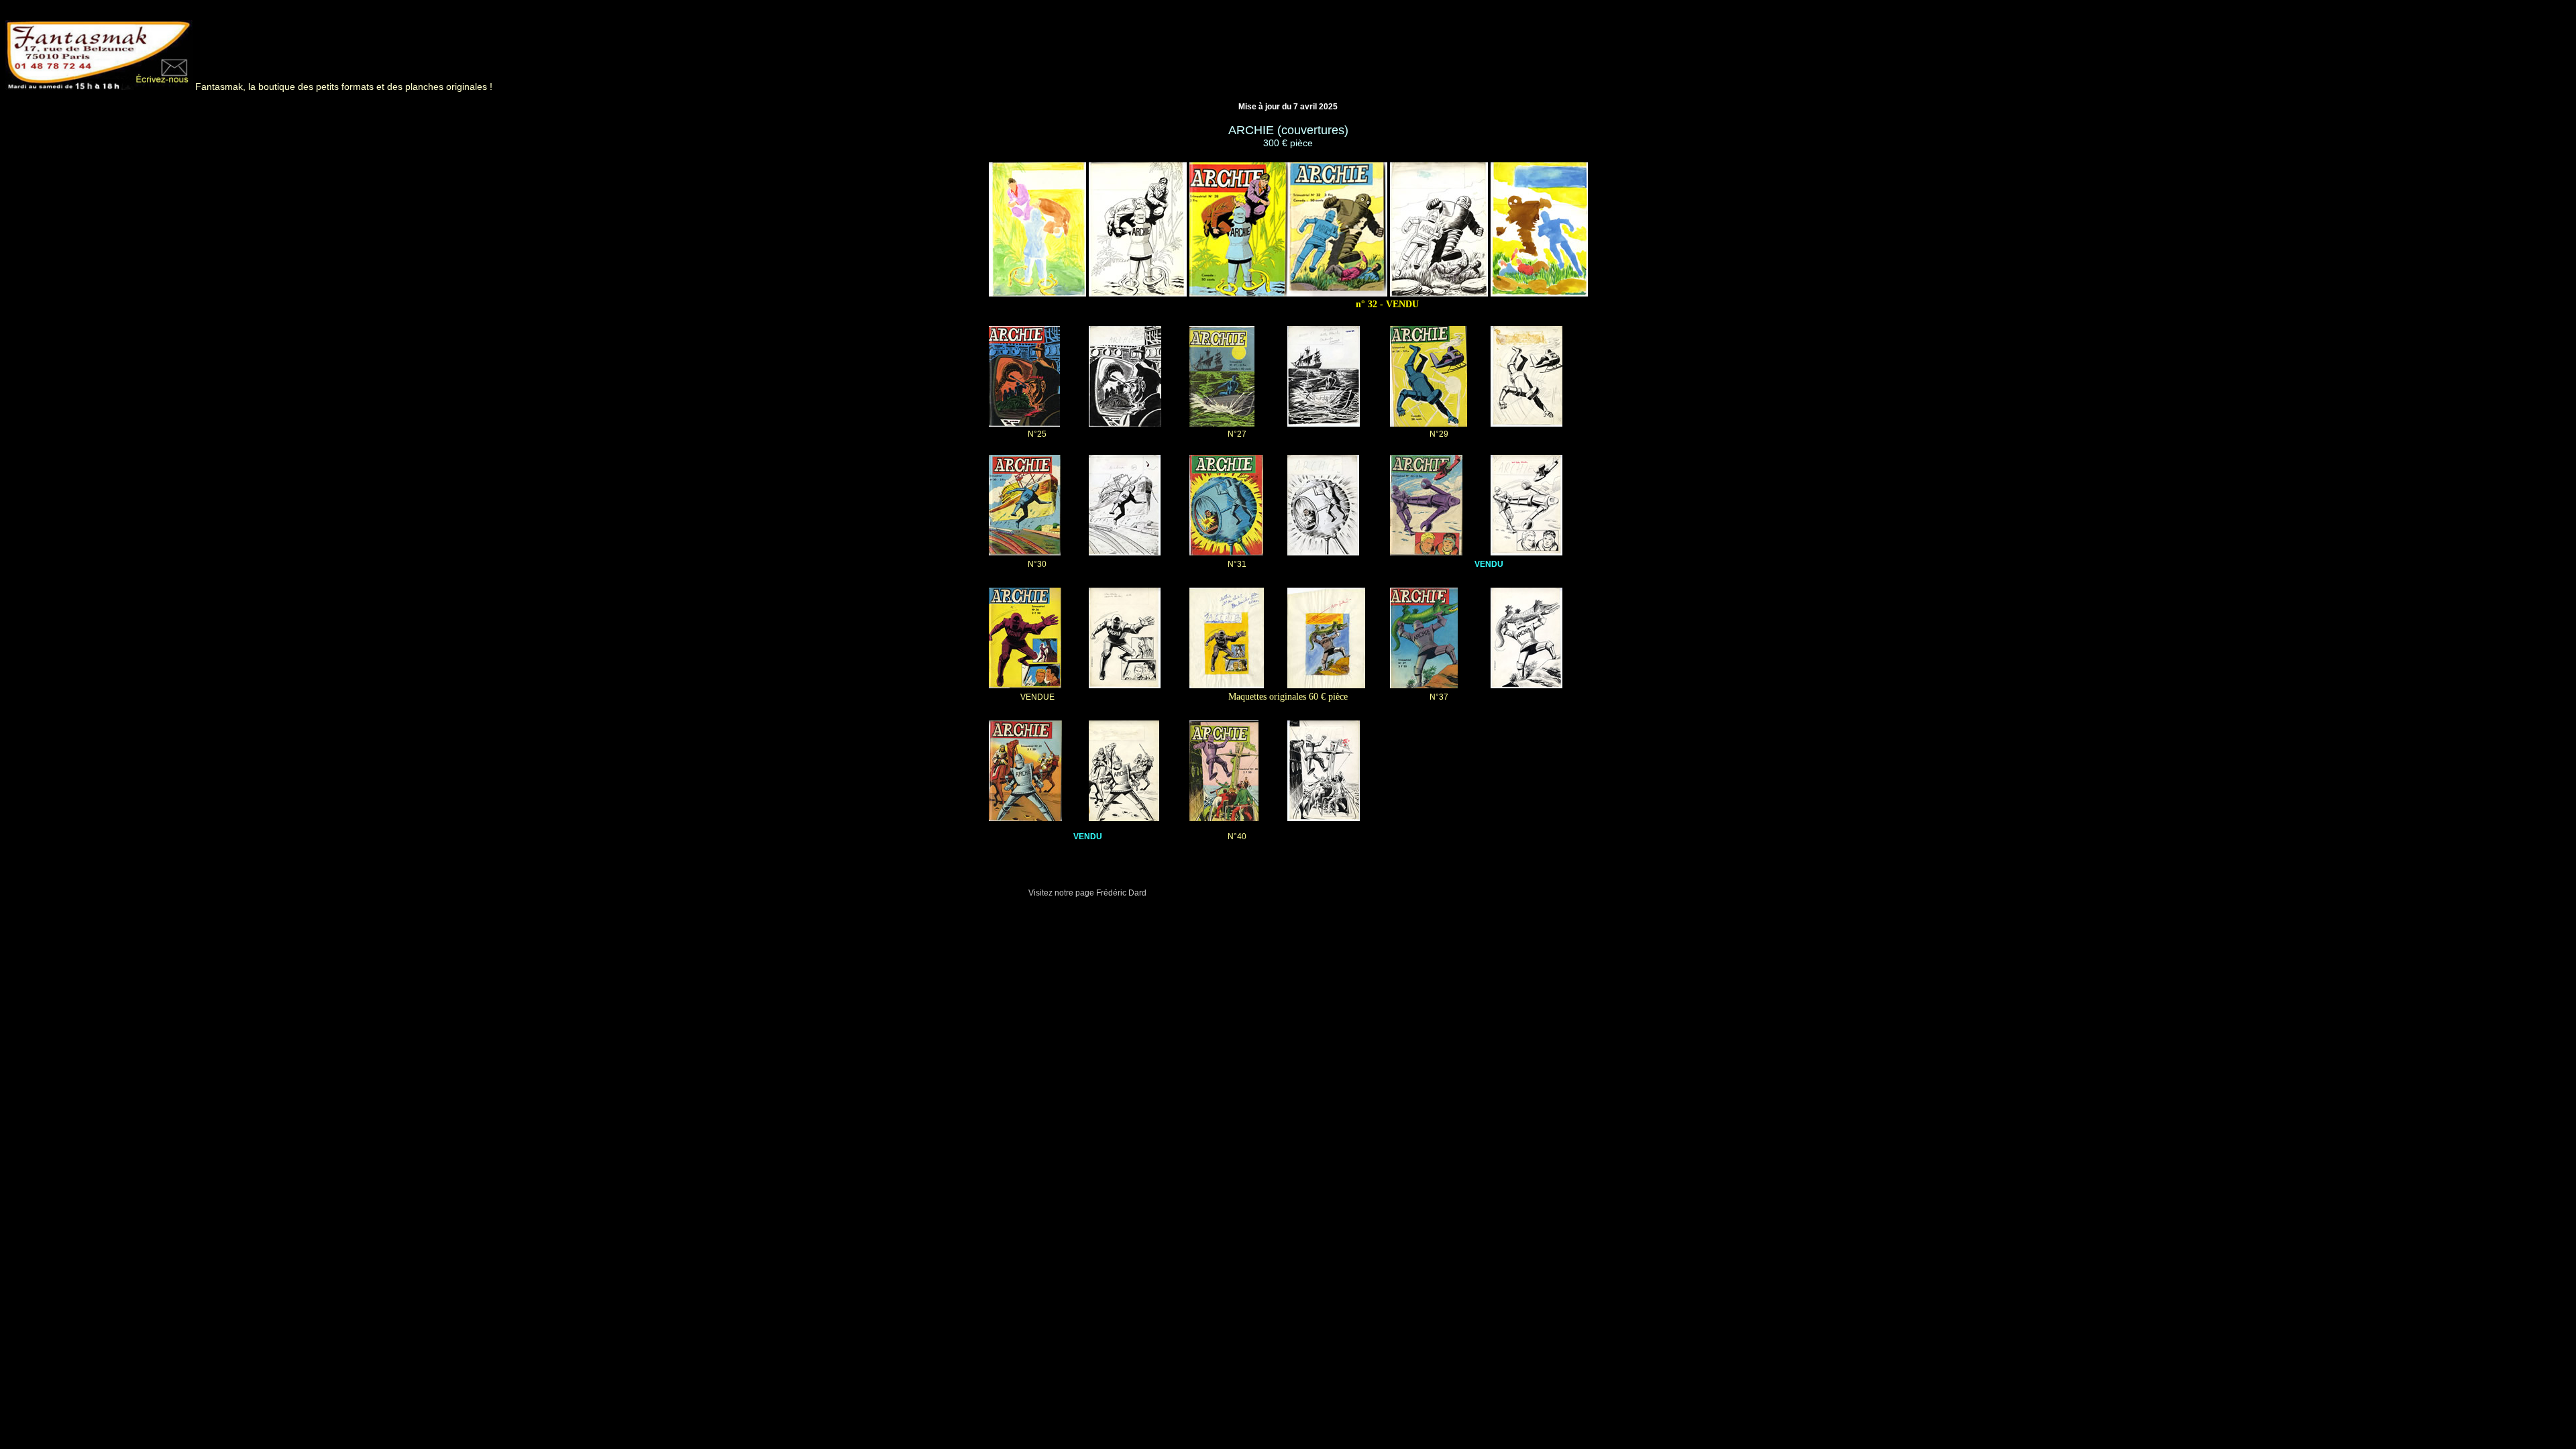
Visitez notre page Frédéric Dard (1087, 893)
